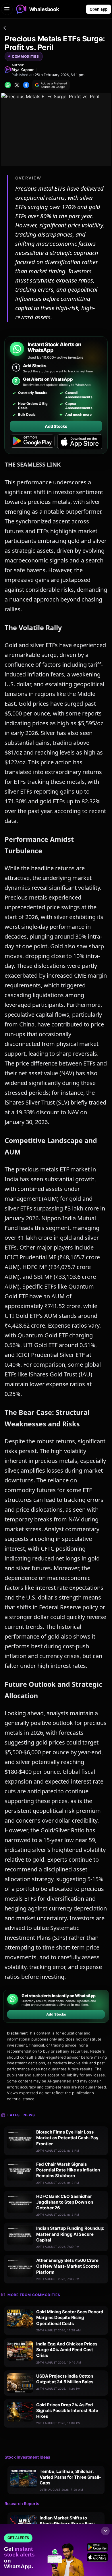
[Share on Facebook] (26, 85)
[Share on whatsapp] (8, 85)
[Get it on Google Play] (32, 442)
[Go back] (5, 29)
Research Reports (22, 2504)
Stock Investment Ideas (27, 2457)
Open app (99, 9)
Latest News (21, 2115)
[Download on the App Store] (80, 442)
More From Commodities (34, 2295)
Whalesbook (44, 9)
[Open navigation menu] (7, 9)
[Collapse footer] (105, 2531)
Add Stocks (56, 426)
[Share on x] (17, 85)
